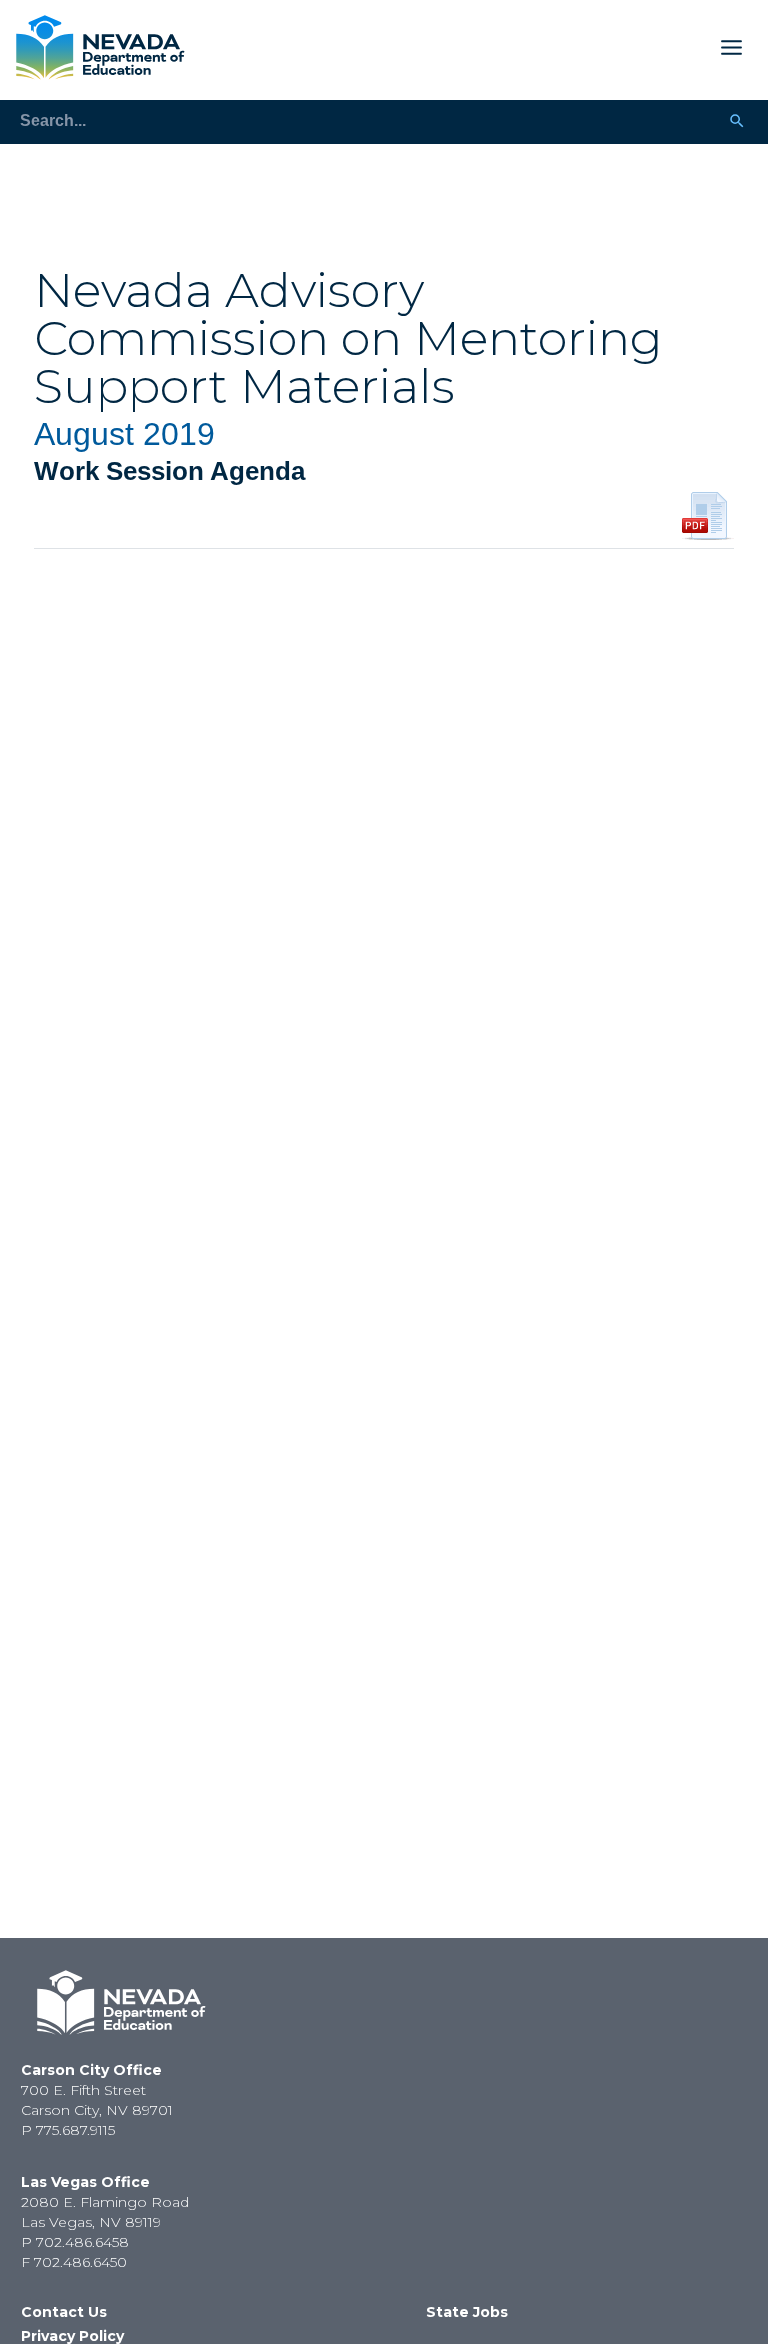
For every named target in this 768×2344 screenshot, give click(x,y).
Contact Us (64, 2312)
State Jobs (467, 2312)
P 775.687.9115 (68, 2130)
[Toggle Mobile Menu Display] (472, 47)
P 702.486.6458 (75, 2242)
